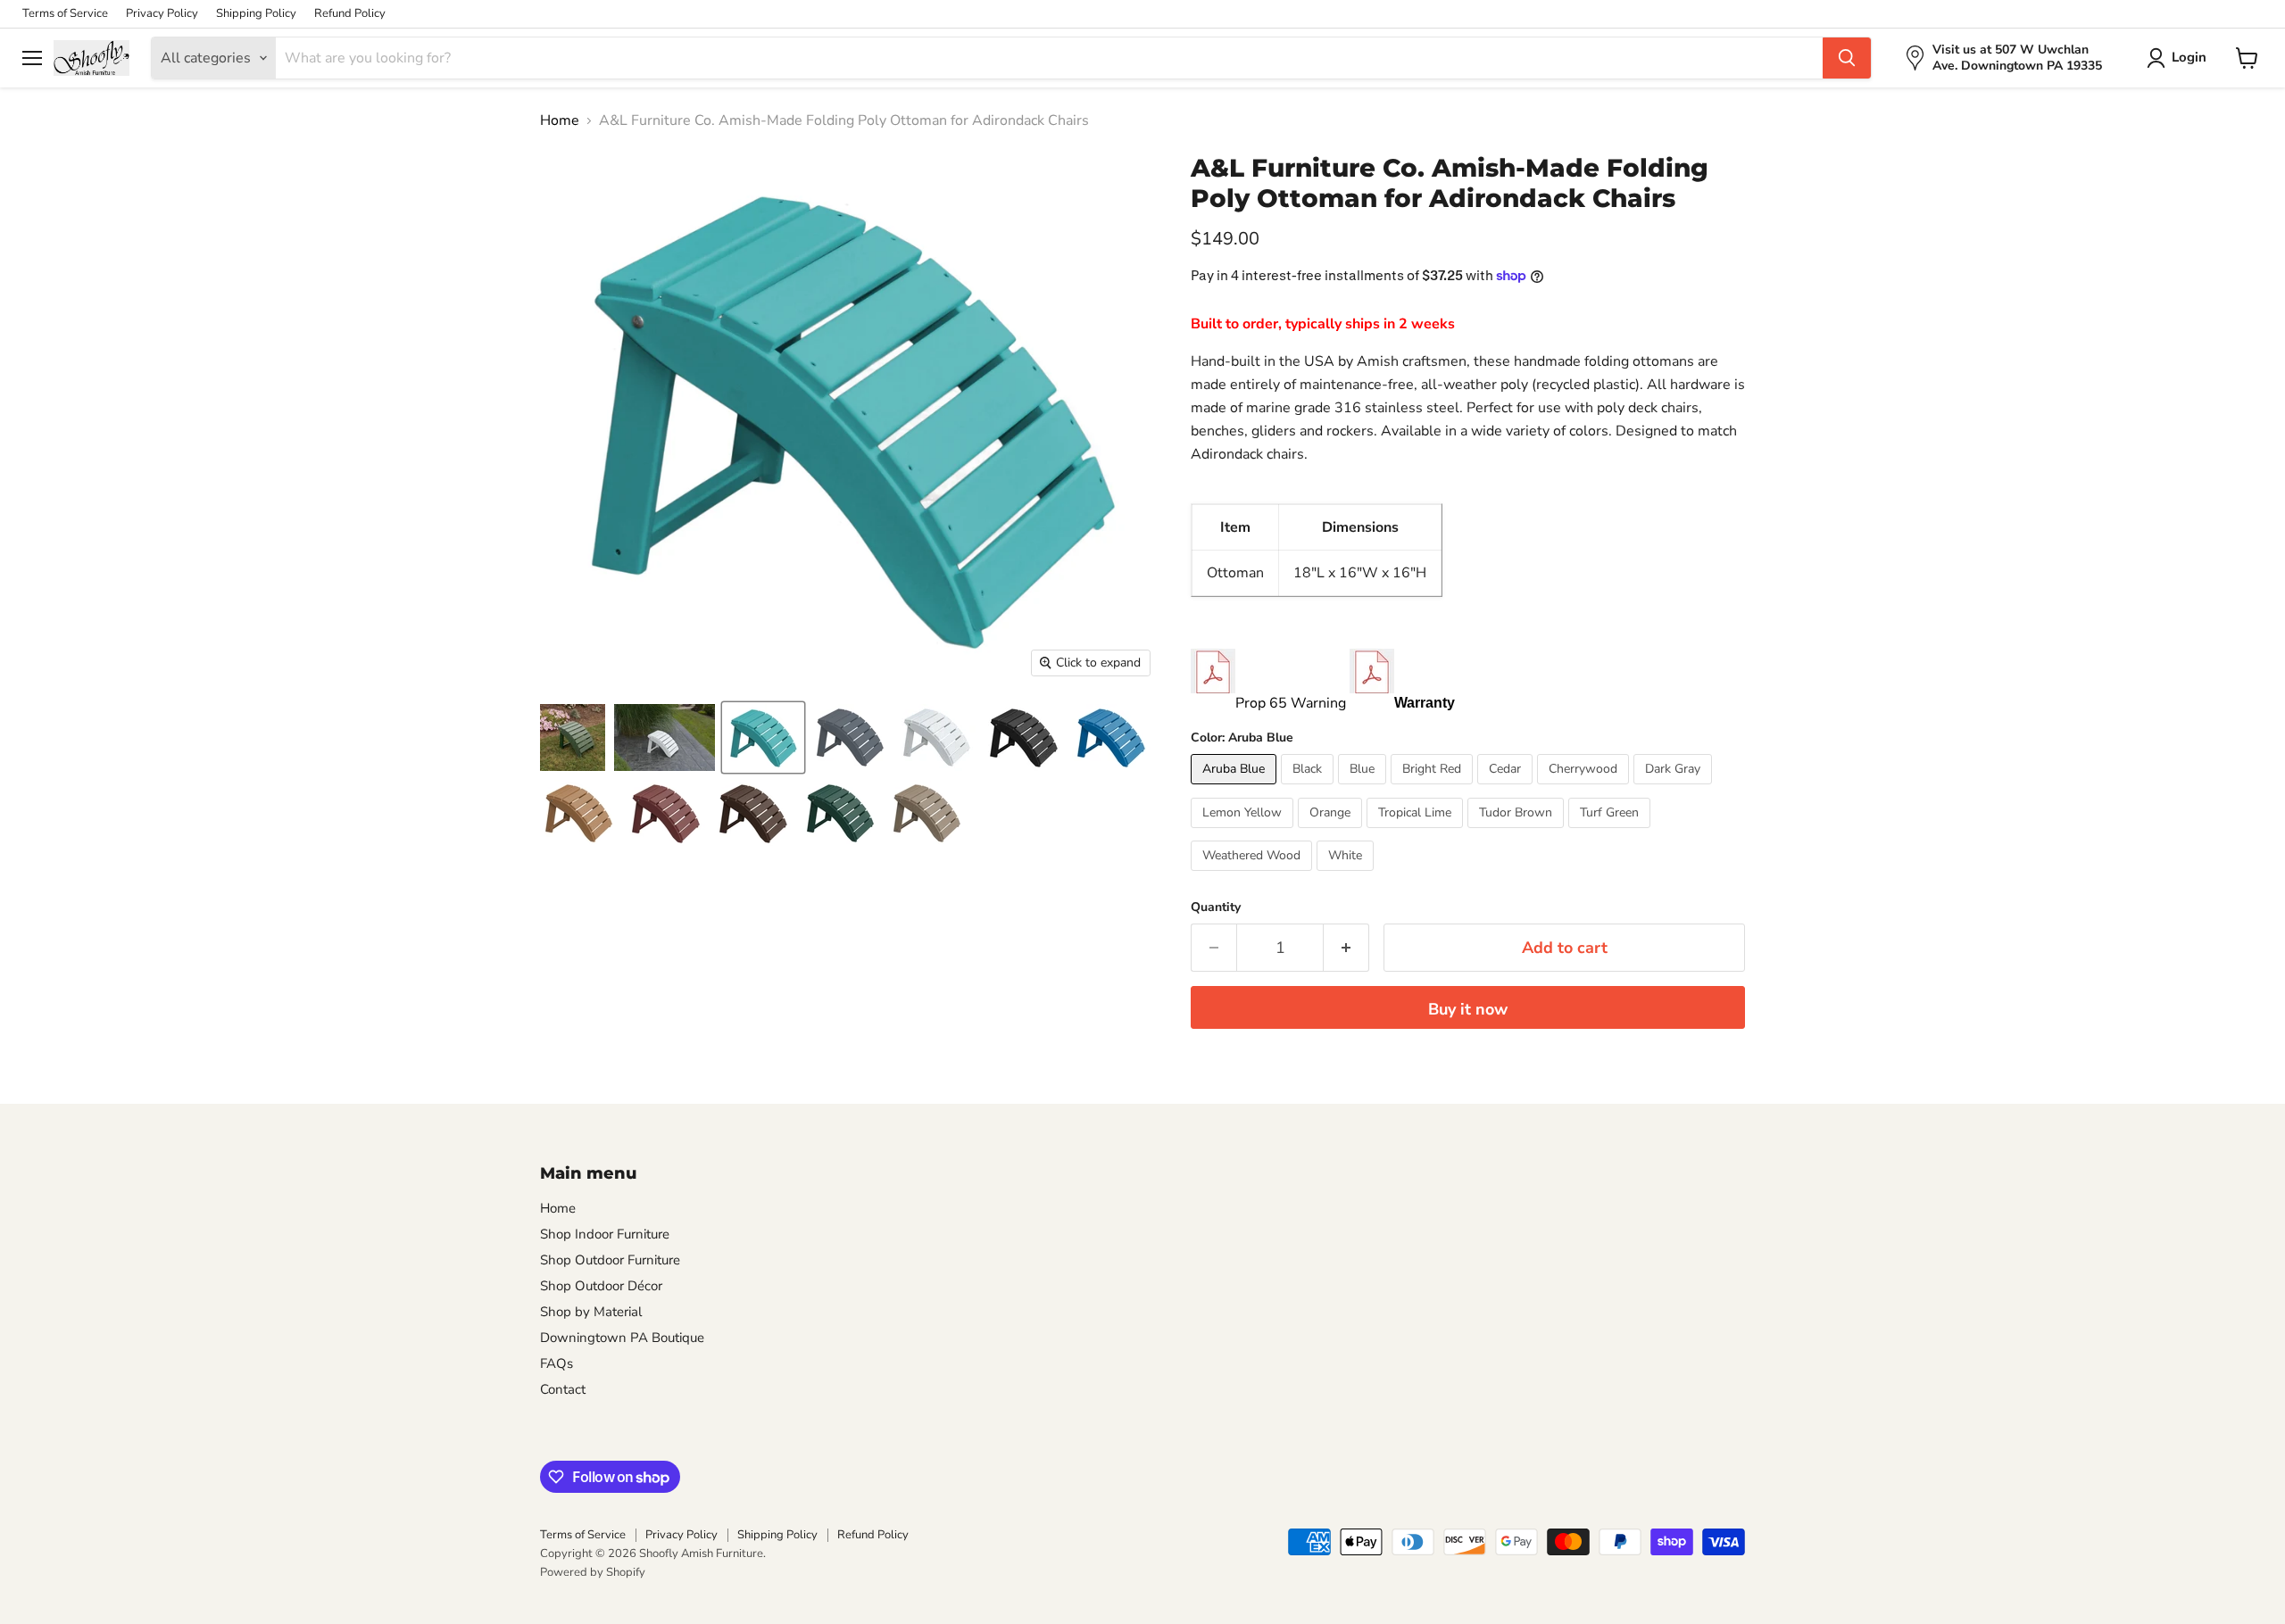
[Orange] (1332, 833)
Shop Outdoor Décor (601, 1286)
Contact (563, 1389)
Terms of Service (65, 14)
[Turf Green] (1612, 833)
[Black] (1309, 789)
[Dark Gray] (1675, 789)
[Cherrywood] (1585, 789)
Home (560, 120)
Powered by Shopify (593, 1572)
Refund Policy (350, 14)
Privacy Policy (162, 14)
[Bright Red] (1434, 789)
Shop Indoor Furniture (605, 1234)
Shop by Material (591, 1312)
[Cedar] (1507, 789)
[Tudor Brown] (1518, 833)
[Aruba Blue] (1236, 789)
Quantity (1216, 907)
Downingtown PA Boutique (622, 1338)
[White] (1347, 875)
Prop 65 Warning (1291, 703)
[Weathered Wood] (1254, 875)
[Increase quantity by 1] (1346, 948)
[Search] (1847, 58)
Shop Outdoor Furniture (610, 1260)
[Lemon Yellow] (1244, 833)
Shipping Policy (256, 14)
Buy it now (1468, 1009)
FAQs (557, 1363)
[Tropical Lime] (1417, 833)
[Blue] (1364, 789)
